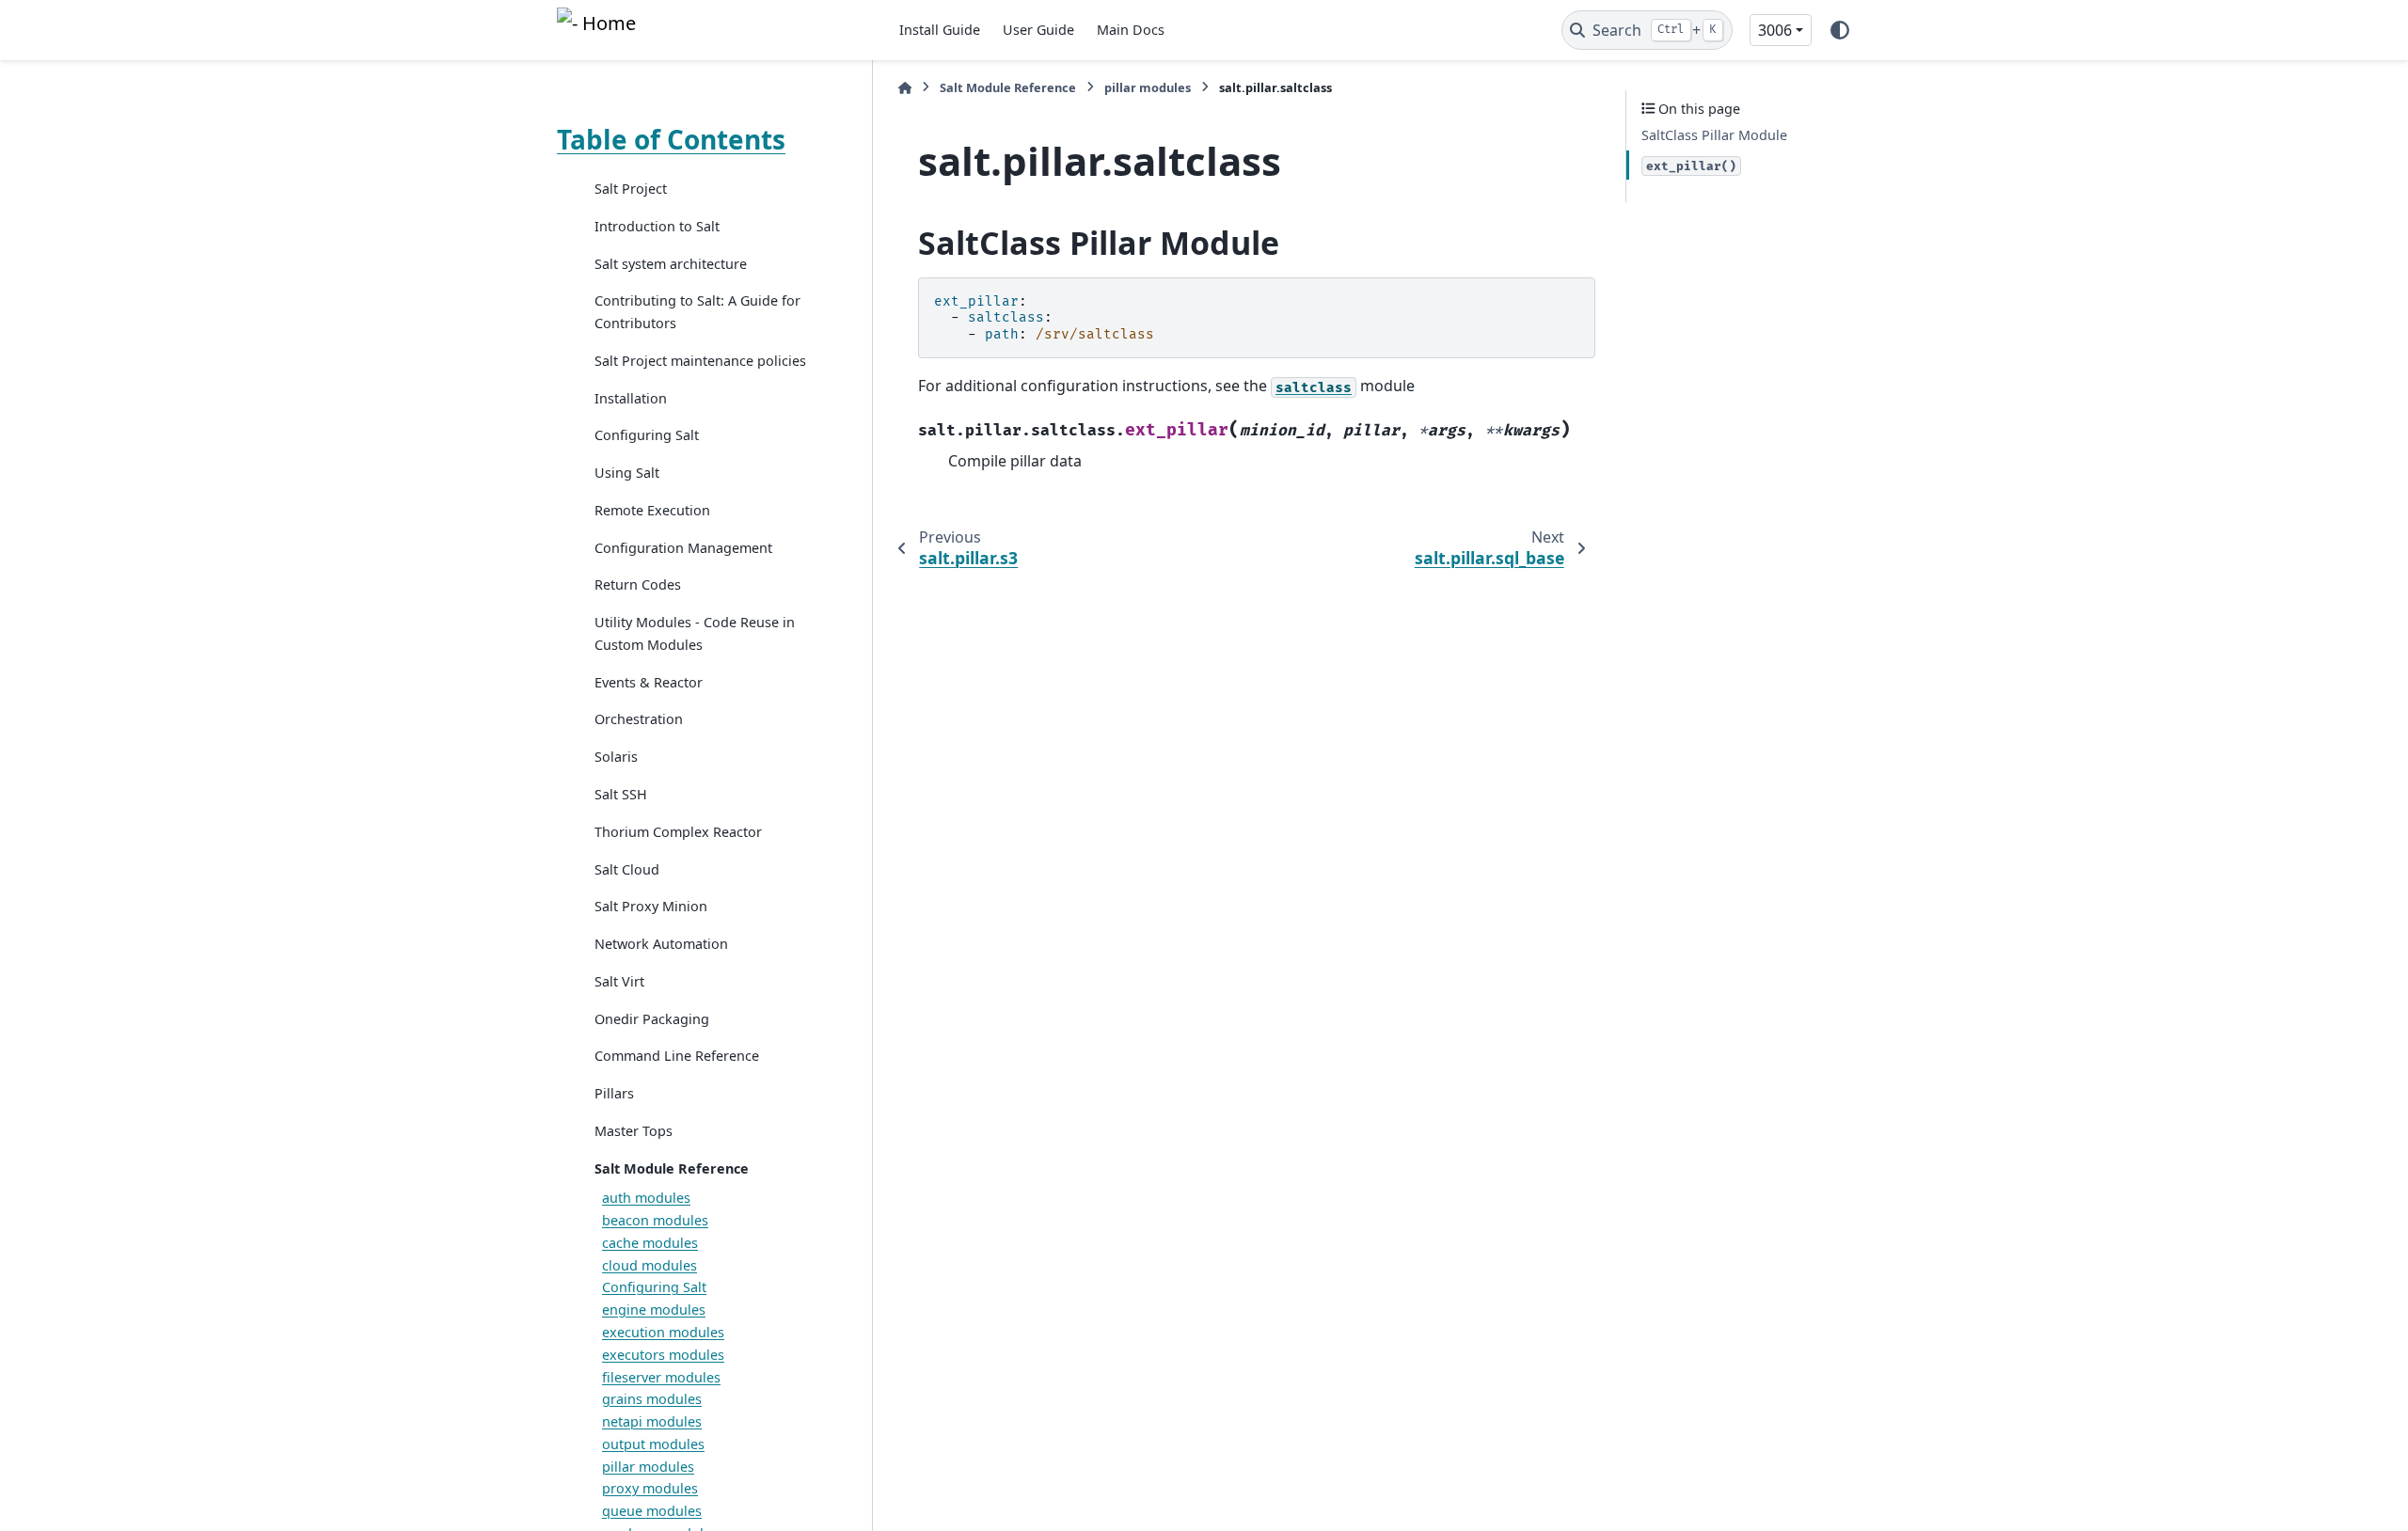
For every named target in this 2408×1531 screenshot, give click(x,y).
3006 (1775, 30)
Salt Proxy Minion (651, 906)
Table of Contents (671, 139)
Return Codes (638, 584)
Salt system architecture (671, 264)
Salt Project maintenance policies (700, 361)
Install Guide (940, 30)
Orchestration (639, 719)
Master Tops (634, 1131)
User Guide (1038, 30)
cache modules (650, 1243)
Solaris (616, 757)
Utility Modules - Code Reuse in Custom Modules (695, 633)
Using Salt (627, 473)
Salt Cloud (627, 869)
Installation (631, 398)
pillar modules (648, 1467)
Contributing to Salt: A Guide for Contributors (697, 312)
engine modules (654, 1310)
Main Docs (1131, 30)
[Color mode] (1840, 30)
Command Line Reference (677, 1056)
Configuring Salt (647, 435)
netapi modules (652, 1421)
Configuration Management (683, 548)
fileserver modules (661, 1377)
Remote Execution (652, 510)
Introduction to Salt (657, 226)
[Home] (905, 88)
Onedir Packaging (652, 1019)
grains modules (652, 1399)
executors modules (663, 1355)
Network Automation (661, 944)
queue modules (652, 1511)
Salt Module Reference (672, 1168)
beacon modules (655, 1220)
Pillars (614, 1093)
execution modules (663, 1332)
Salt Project (631, 189)
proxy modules (650, 1488)
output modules (653, 1444)
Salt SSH (621, 794)
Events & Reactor (649, 682)
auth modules (646, 1198)
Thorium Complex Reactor (678, 832)
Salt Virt (619, 981)
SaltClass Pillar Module (1714, 135)
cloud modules (650, 1265)
